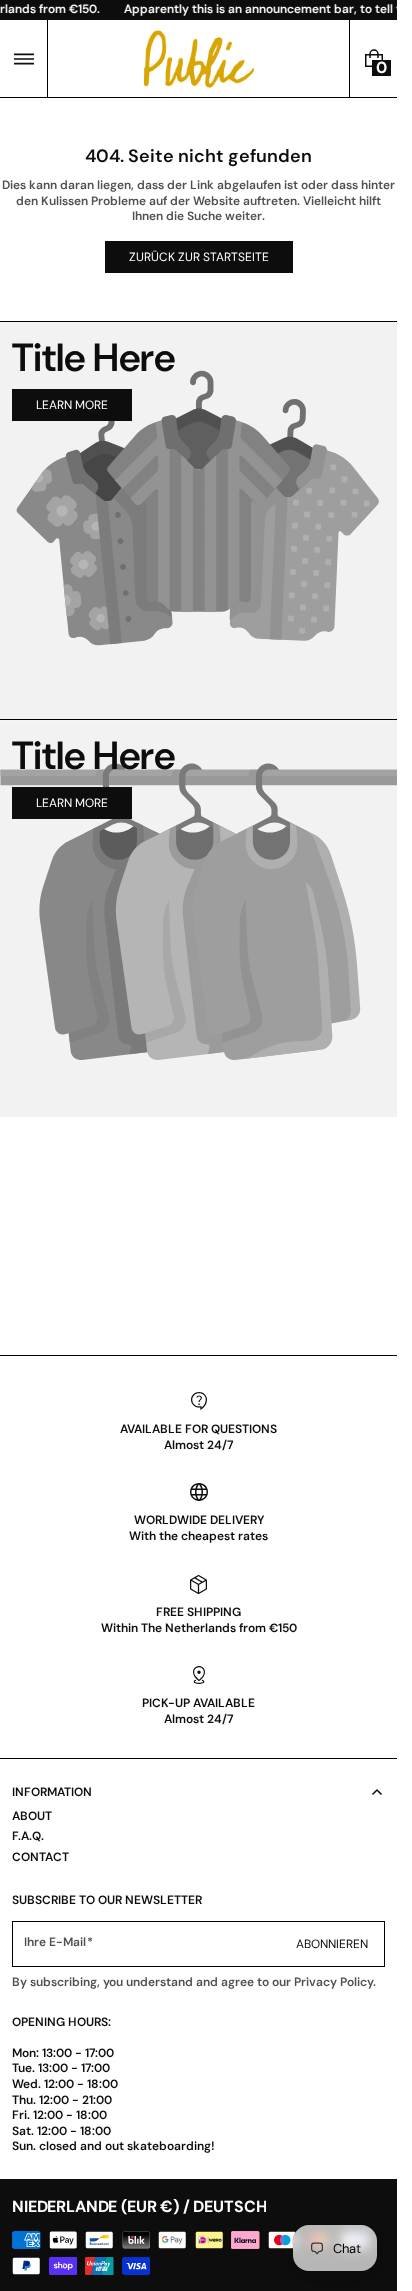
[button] (23, 58)
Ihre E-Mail (55, 1942)
